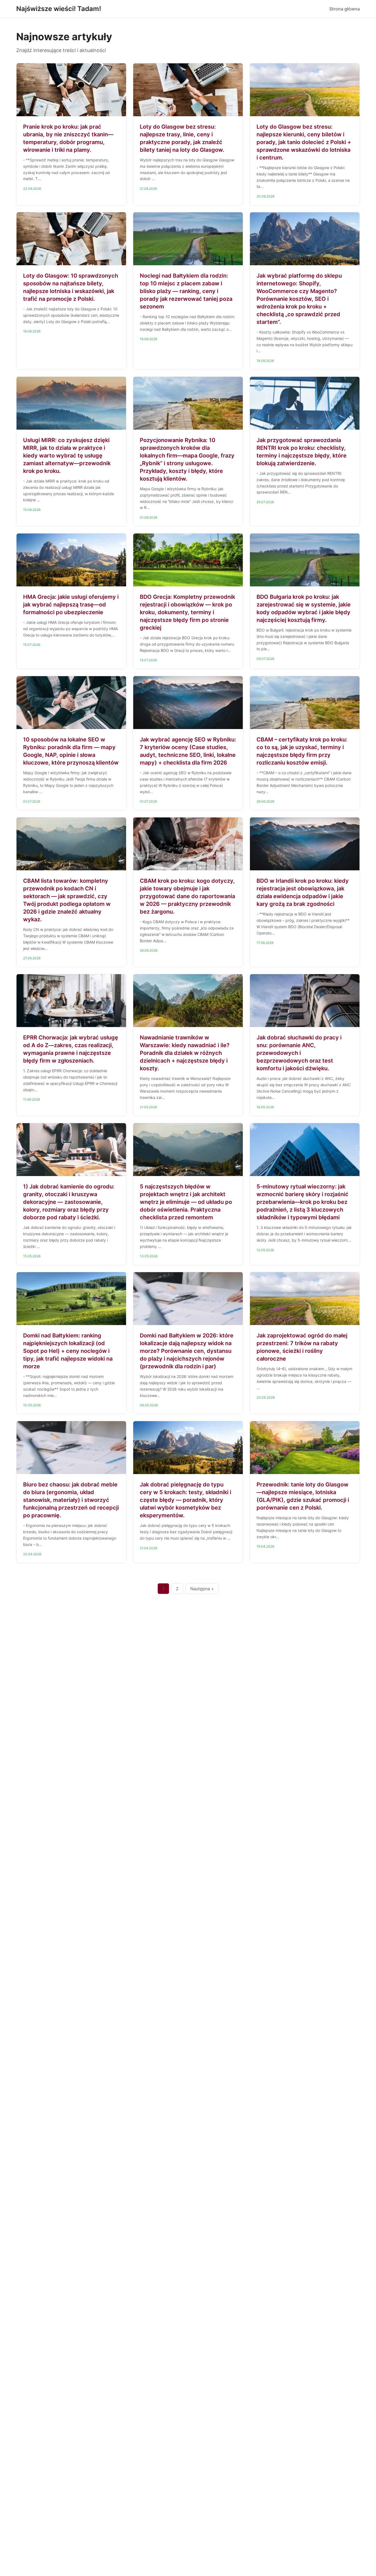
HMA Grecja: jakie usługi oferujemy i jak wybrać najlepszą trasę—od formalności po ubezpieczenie (71, 605)
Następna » (202, 1589)
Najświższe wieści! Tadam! (59, 9)
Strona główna (344, 9)
